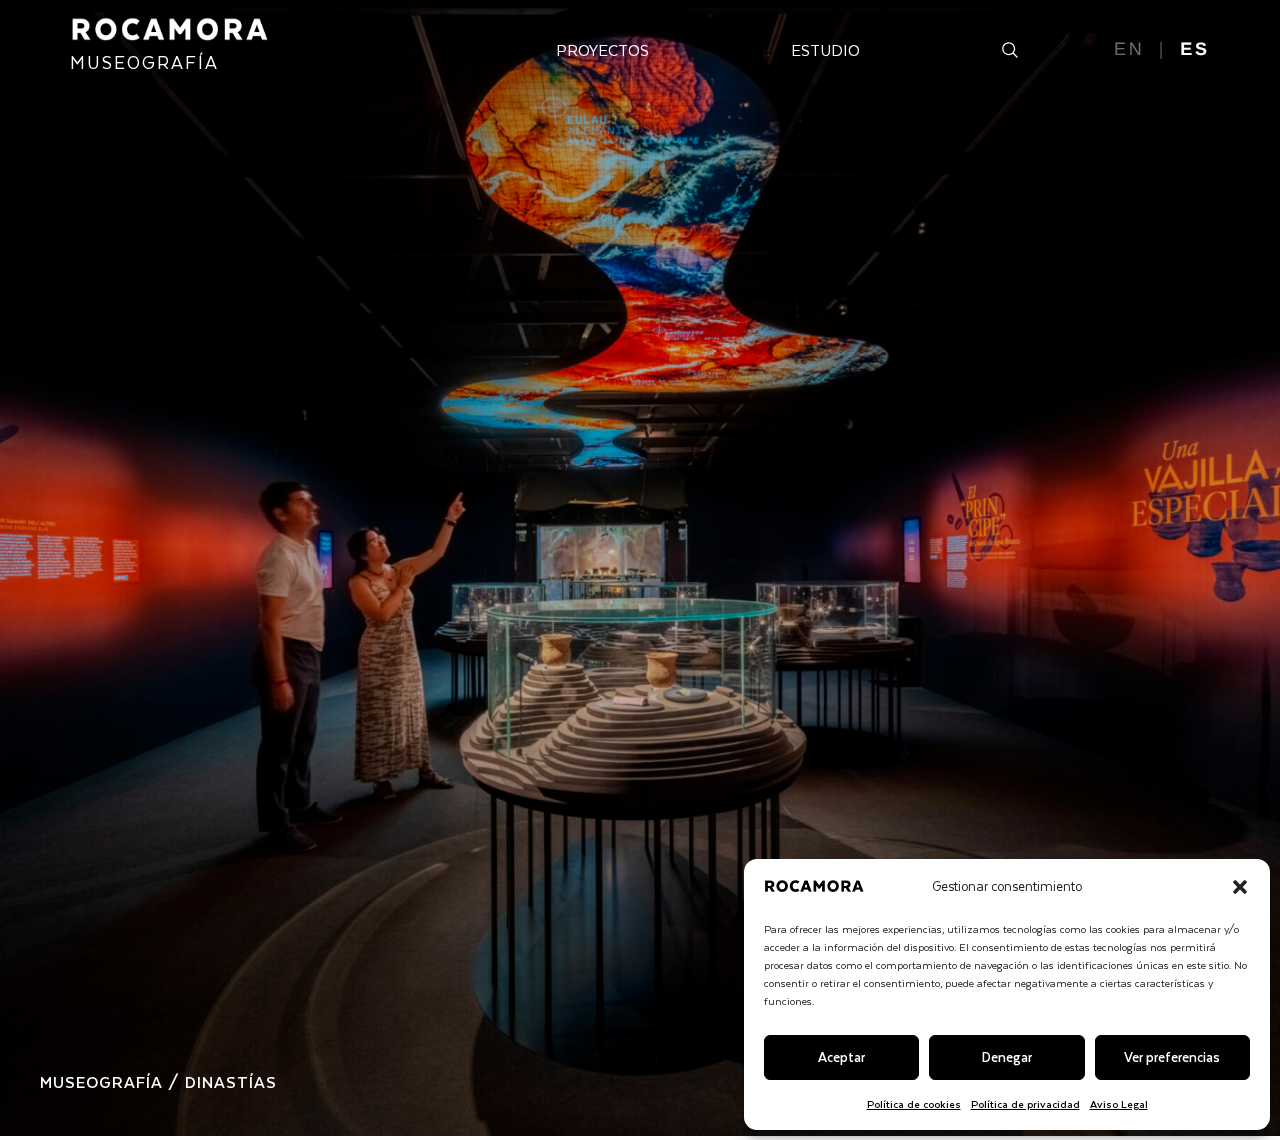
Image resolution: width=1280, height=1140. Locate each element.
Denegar (1007, 1056)
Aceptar (841, 1056)
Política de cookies (914, 1103)
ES (1195, 49)
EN (1129, 49)
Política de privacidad (1025, 1103)
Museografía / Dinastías (158, 1081)
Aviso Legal (1119, 1103)
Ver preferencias (1172, 1056)
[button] (1240, 887)
